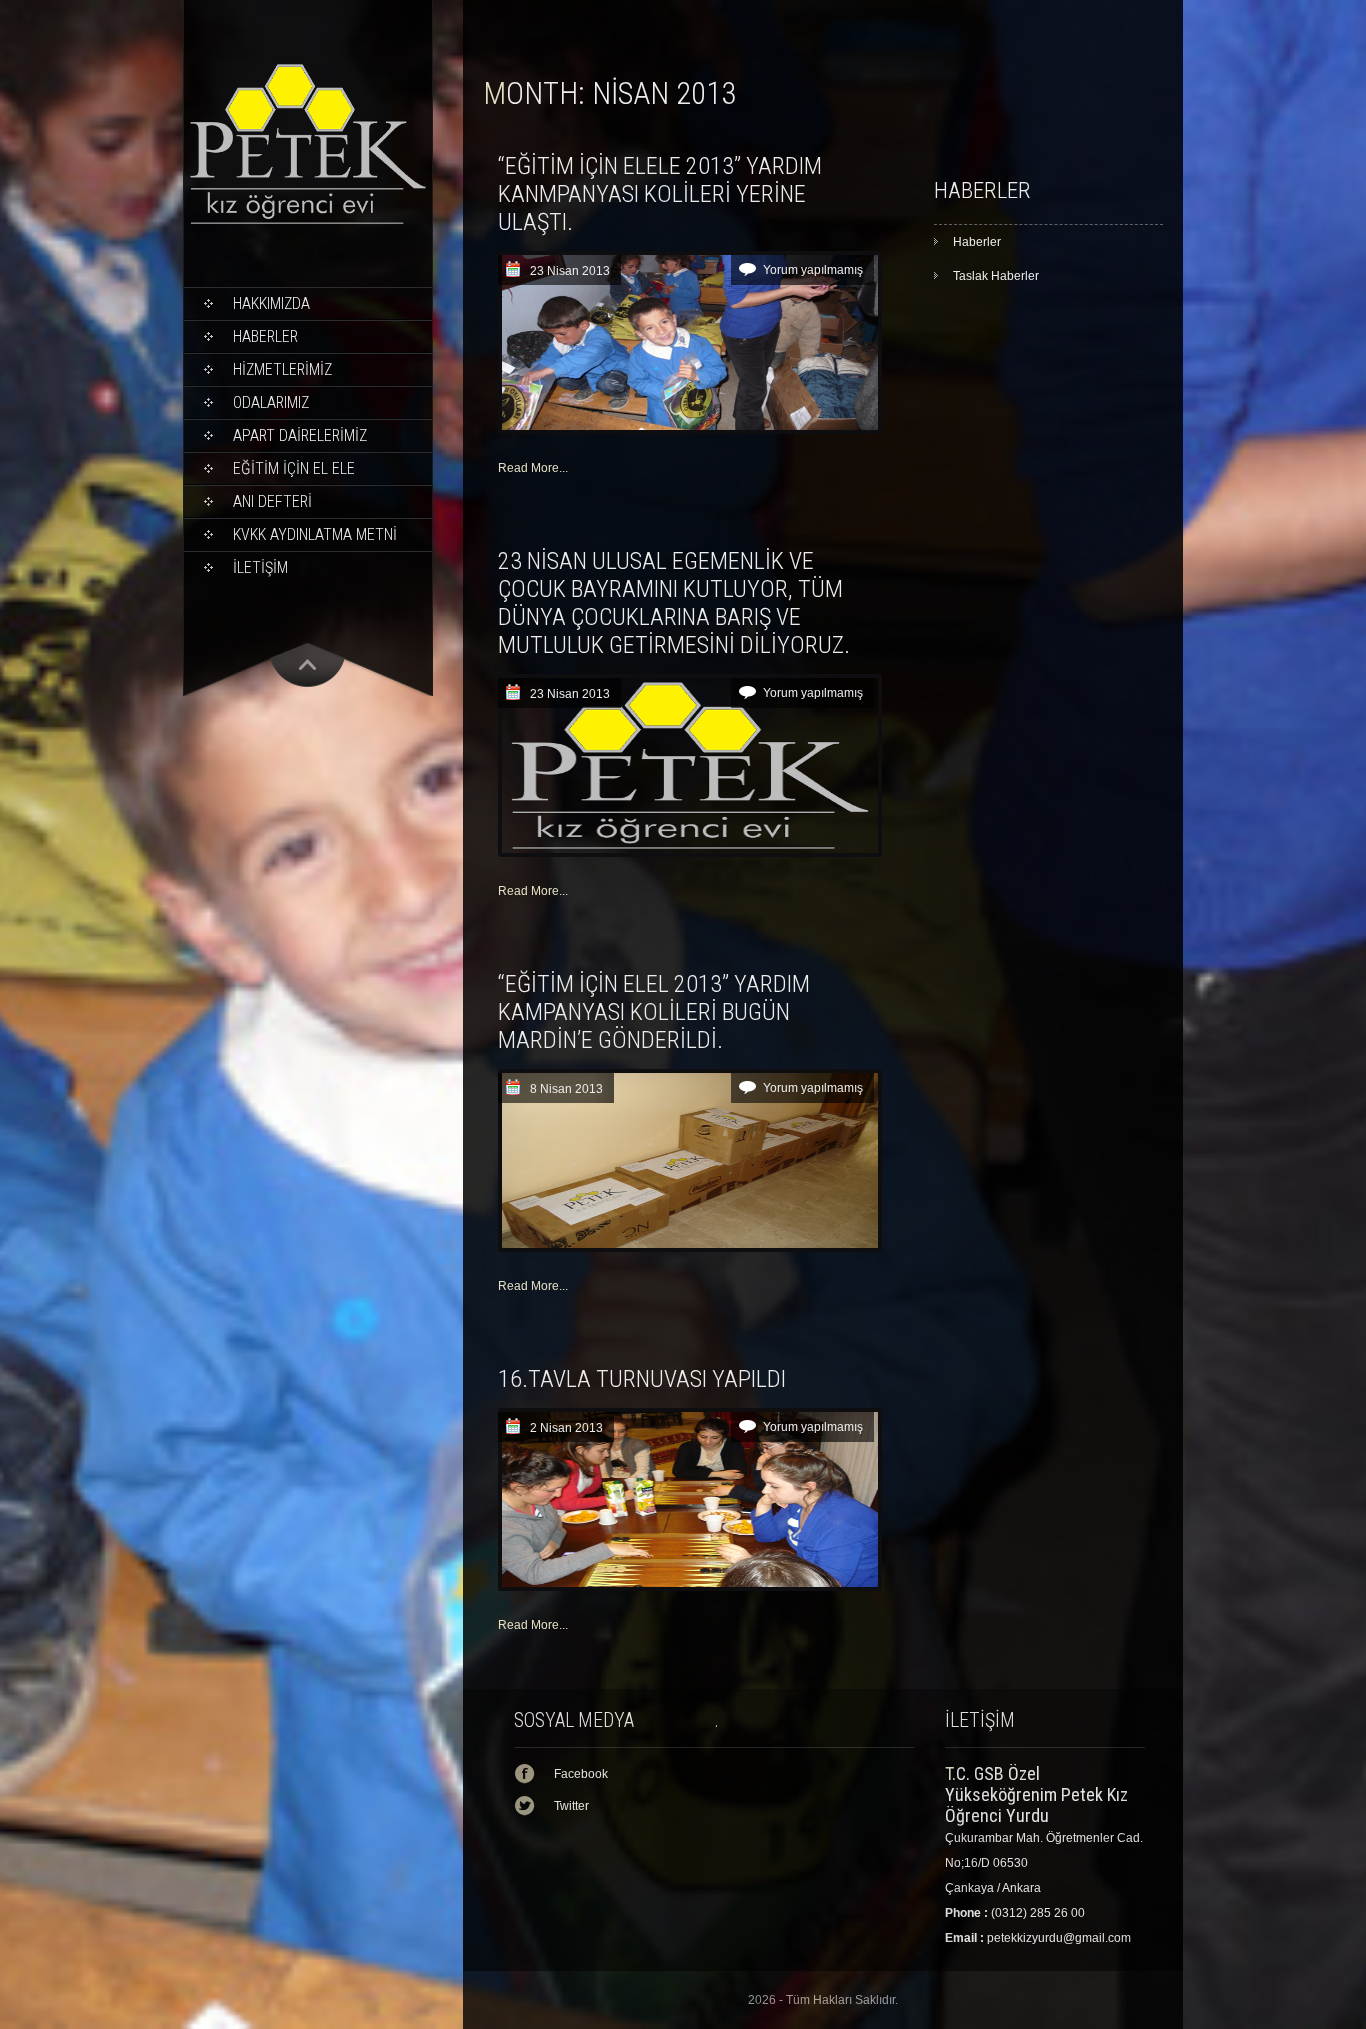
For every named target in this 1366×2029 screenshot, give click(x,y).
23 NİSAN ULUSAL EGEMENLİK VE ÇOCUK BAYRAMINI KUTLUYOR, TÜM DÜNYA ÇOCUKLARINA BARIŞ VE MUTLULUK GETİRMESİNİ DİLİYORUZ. (674, 603)
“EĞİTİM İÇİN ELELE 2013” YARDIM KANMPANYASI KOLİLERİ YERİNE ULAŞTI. (660, 194)
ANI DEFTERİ (272, 501)
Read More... (533, 468)
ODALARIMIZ (271, 402)
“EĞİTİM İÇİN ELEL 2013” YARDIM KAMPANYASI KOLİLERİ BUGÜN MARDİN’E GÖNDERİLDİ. (654, 1012)
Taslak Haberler (996, 276)
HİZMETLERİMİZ (282, 369)
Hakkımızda (271, 303)
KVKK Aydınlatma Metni (315, 534)
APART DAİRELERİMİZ (300, 435)
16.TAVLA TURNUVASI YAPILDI (642, 1379)
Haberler (265, 336)
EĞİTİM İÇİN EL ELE (294, 468)
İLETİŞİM (260, 567)
